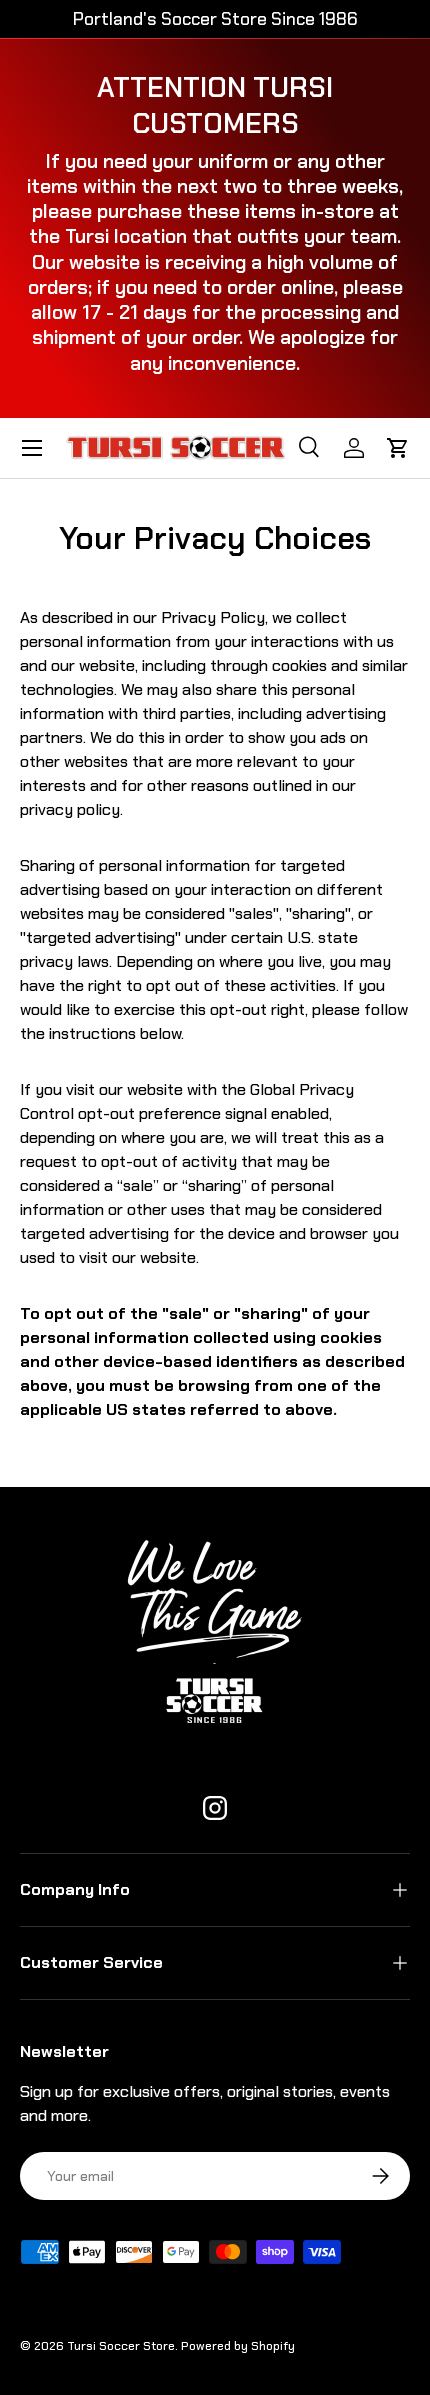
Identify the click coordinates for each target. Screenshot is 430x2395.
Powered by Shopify (238, 2346)
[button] (398, 448)
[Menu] (32, 448)
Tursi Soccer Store (121, 2346)
